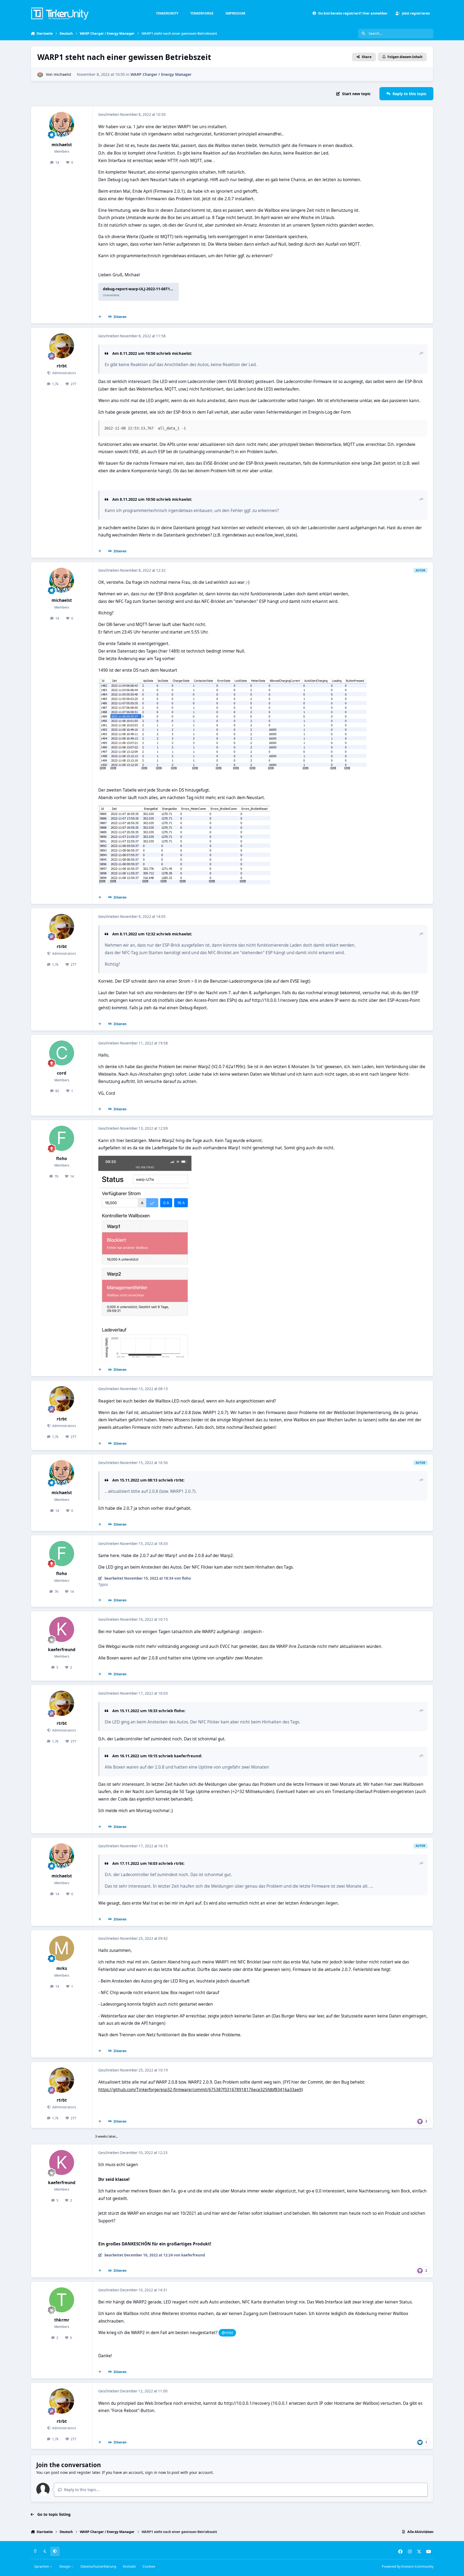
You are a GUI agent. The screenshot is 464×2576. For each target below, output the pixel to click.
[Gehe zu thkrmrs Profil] (62, 2300)
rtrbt (62, 366)
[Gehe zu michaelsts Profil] (40, 75)
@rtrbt (227, 2333)
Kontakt (129, 2566)
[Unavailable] (233, 682)
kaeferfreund (62, 1650)
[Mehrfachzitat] (100, 317)
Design (65, 2566)
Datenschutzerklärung (98, 2566)
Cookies (149, 2566)
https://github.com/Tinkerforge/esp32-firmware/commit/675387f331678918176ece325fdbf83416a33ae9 (200, 2090)
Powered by (408, 2566)
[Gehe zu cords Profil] (62, 1053)
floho (62, 1159)
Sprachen (42, 2566)
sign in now (155, 2472)
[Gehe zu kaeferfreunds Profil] (62, 1629)
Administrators (64, 373)
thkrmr (62, 2320)
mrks (62, 1968)
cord (62, 1073)
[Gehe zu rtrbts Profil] (62, 346)
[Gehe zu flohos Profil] (62, 1138)
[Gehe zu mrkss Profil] (62, 1948)
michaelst (62, 74)
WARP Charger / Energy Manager (161, 74)
